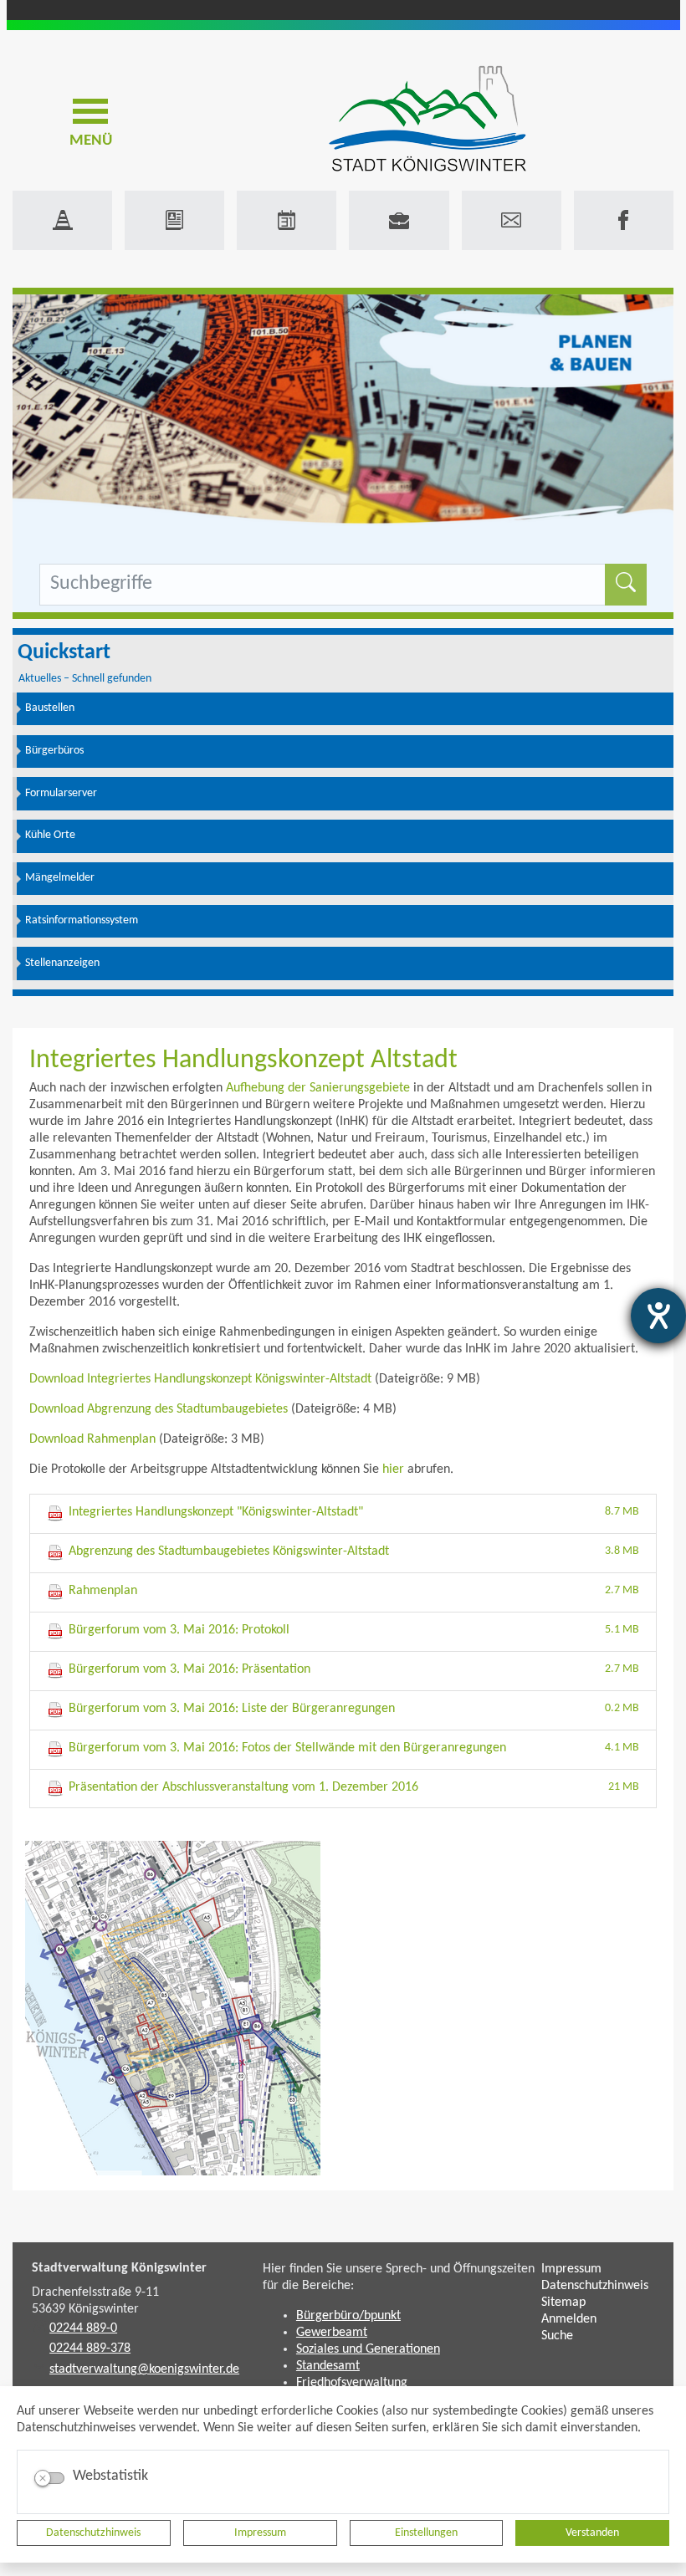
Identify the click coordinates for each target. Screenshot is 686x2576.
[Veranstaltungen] (287, 220)
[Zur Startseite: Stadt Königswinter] (427, 120)
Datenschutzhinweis (93, 2533)
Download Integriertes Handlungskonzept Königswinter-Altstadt (200, 1379)
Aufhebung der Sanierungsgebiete (318, 1088)
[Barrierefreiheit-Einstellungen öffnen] (658, 1316)
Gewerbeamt (332, 2333)
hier (393, 1469)
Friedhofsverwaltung (352, 2383)
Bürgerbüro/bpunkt (348, 2316)
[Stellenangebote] (399, 220)
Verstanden (592, 2533)
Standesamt (328, 2366)
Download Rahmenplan (92, 1439)
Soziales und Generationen (368, 2349)
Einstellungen (426, 2533)
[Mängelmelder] (62, 220)
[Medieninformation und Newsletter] (174, 220)
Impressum (260, 2533)
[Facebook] (624, 220)
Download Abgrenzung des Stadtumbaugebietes (159, 1409)
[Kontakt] (512, 220)
